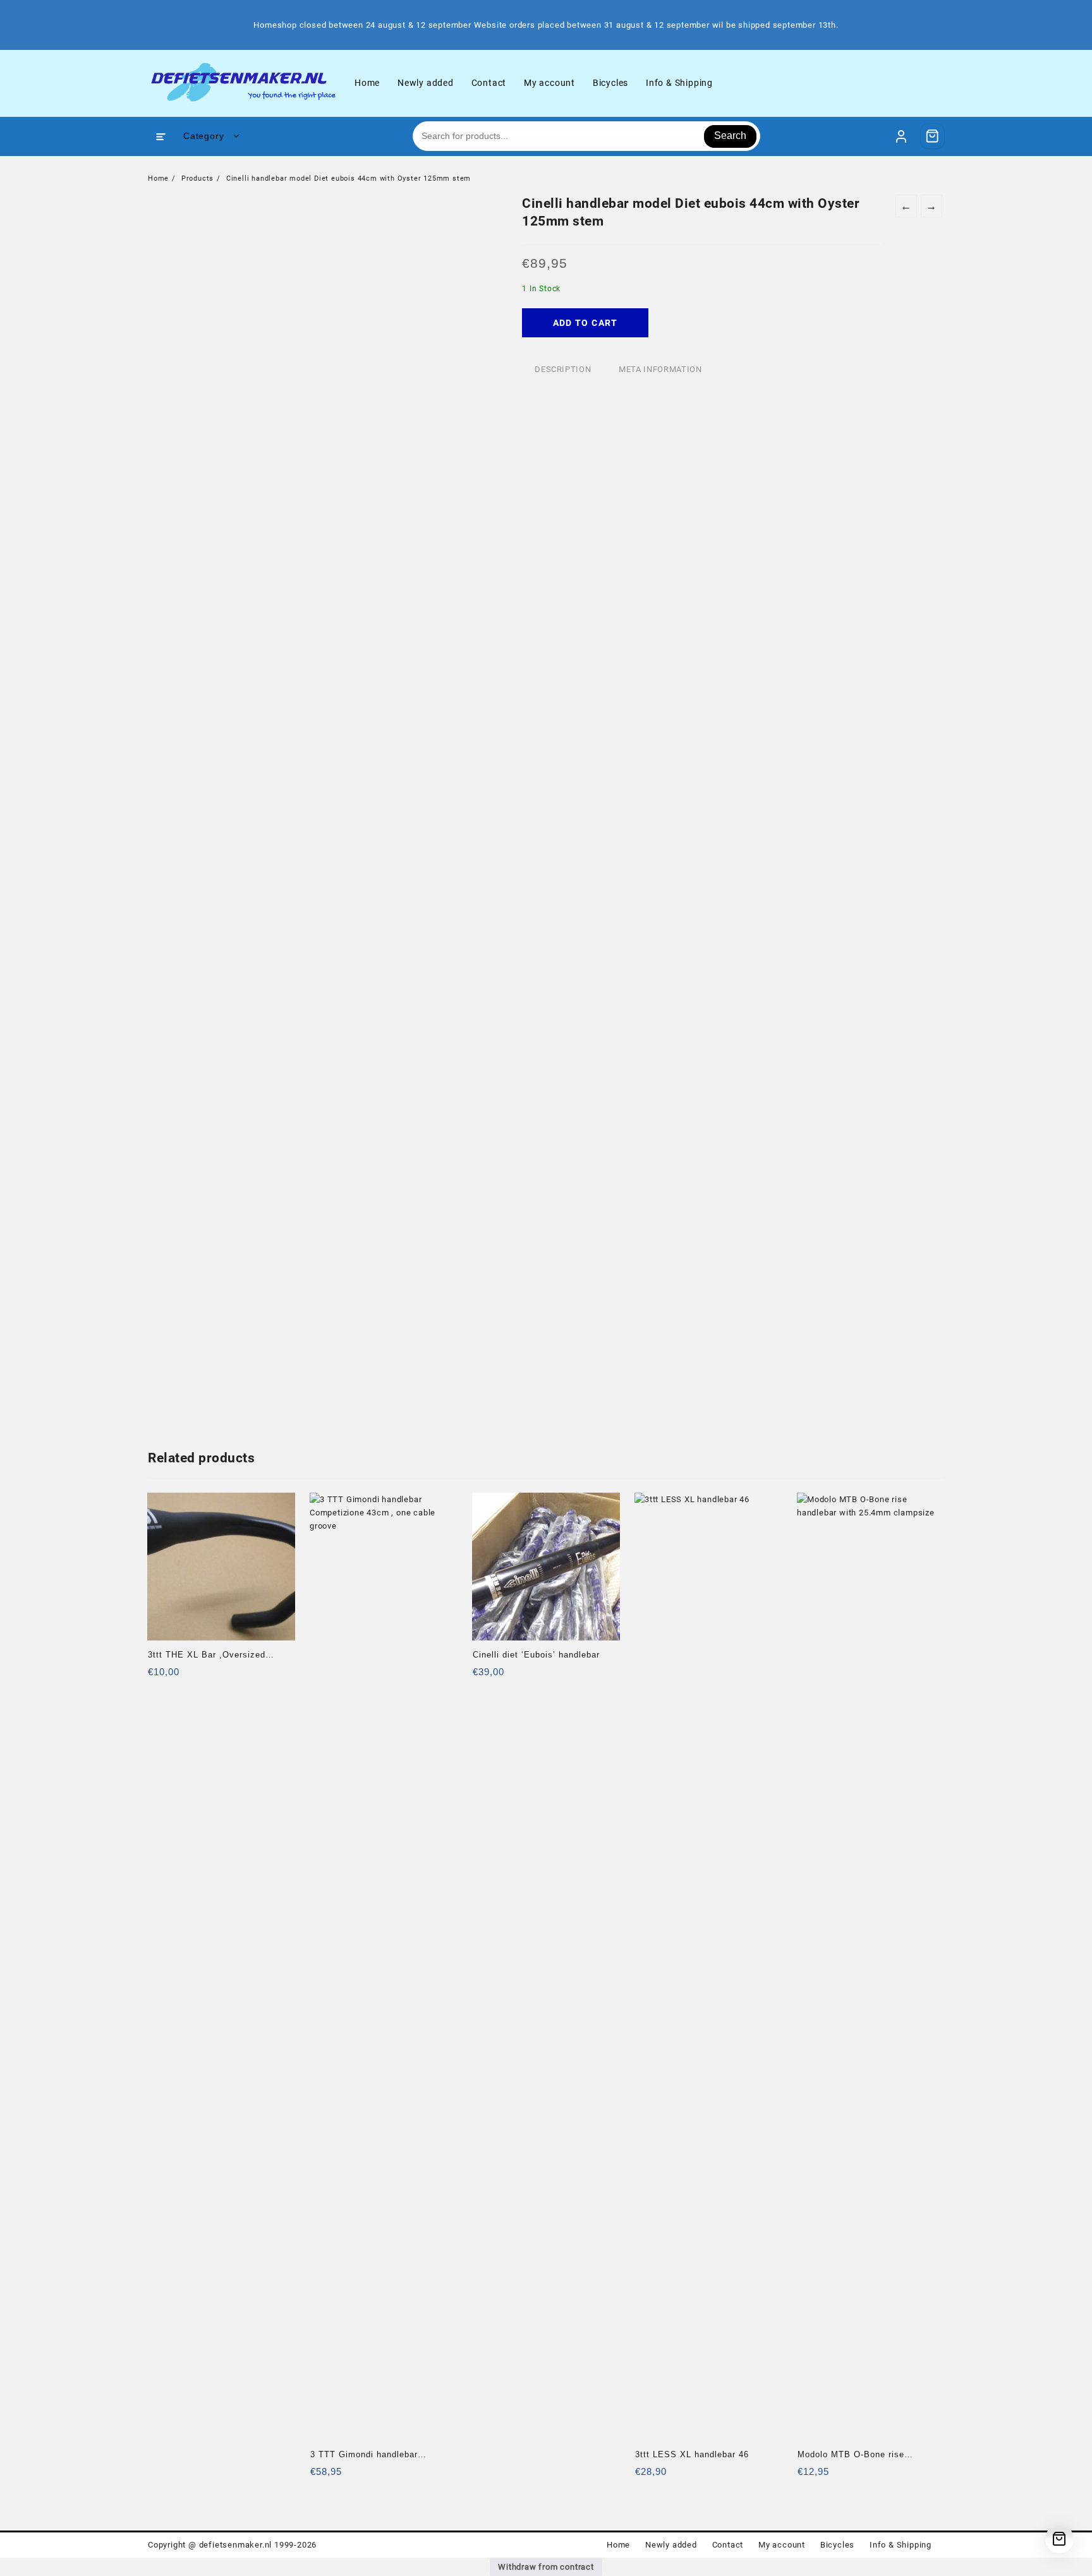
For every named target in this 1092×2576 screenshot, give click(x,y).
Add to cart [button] (159, 1676)
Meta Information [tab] (660, 369)
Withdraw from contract (546, 2567)
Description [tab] (563, 369)
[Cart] (933, 136)
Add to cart (585, 323)
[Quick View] (184, 1676)
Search (730, 135)
